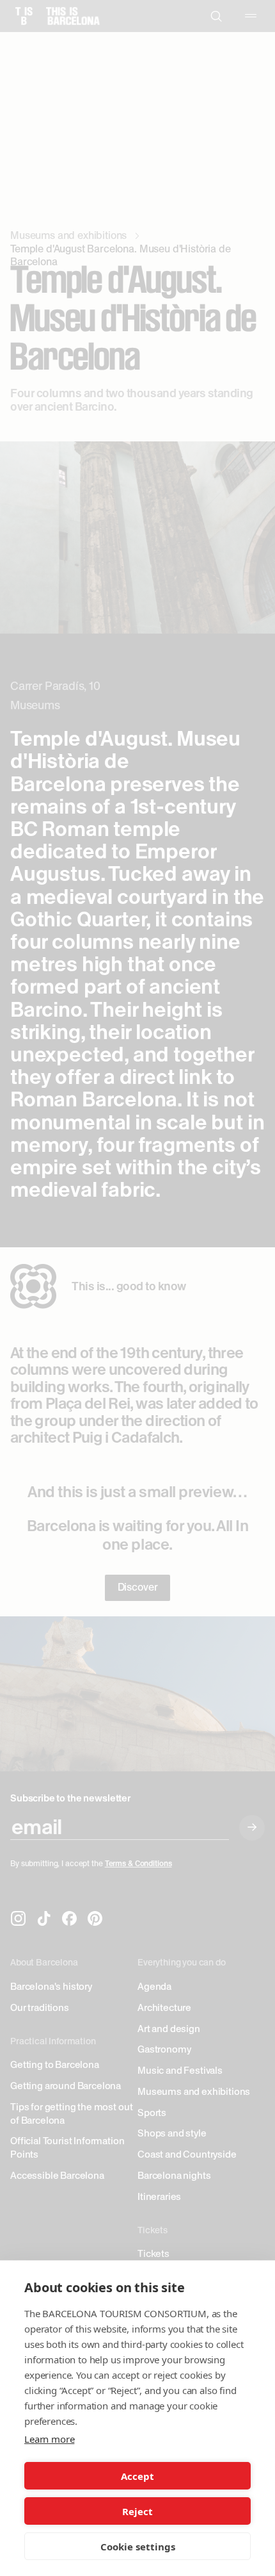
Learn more (49, 2439)
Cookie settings (138, 2547)
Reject (137, 2511)
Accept (137, 2476)
